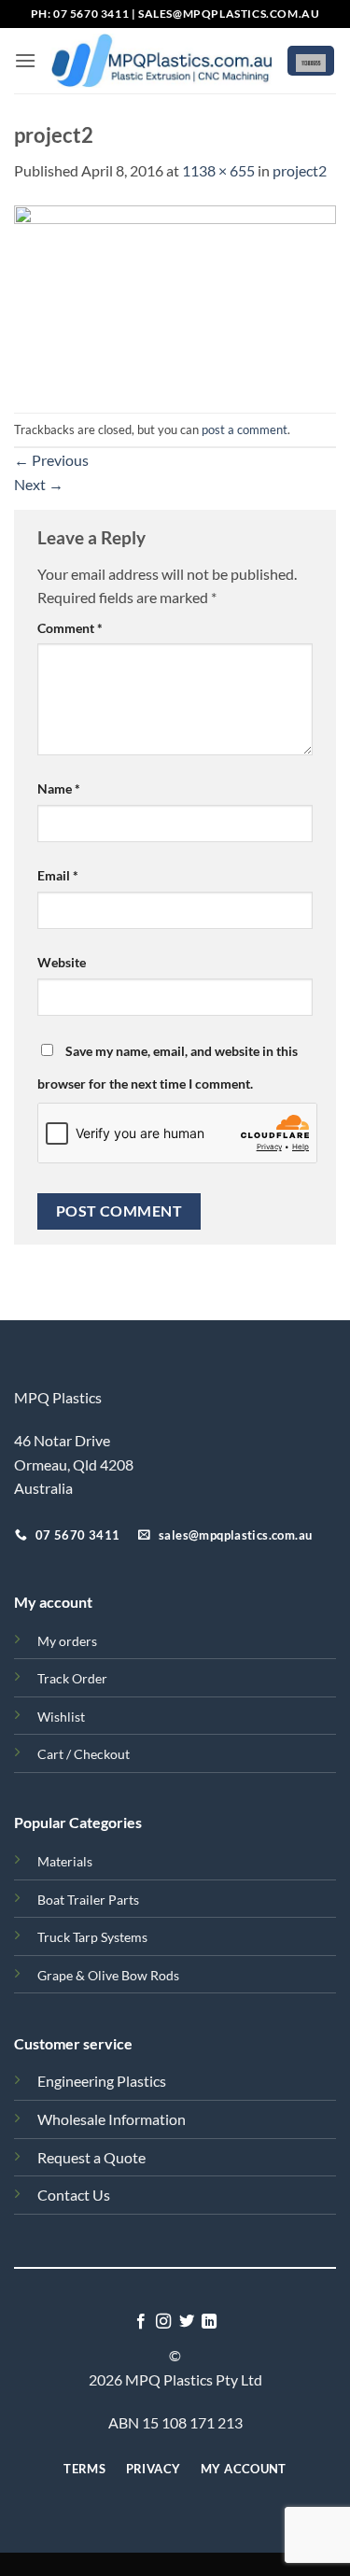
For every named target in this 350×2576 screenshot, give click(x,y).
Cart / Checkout (84, 1754)
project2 (300, 170)
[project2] (175, 296)
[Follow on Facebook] (141, 2322)
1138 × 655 (218, 170)
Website (62, 962)
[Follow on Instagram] (163, 2322)
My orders (67, 1641)
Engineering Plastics (102, 2081)
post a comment (245, 429)
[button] (25, 60)
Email (58, 875)
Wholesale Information (112, 2119)
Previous (51, 460)
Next (39, 484)
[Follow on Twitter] (187, 2322)
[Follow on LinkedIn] (209, 2322)
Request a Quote (91, 2157)
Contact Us (74, 2195)
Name (59, 788)
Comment (70, 628)
